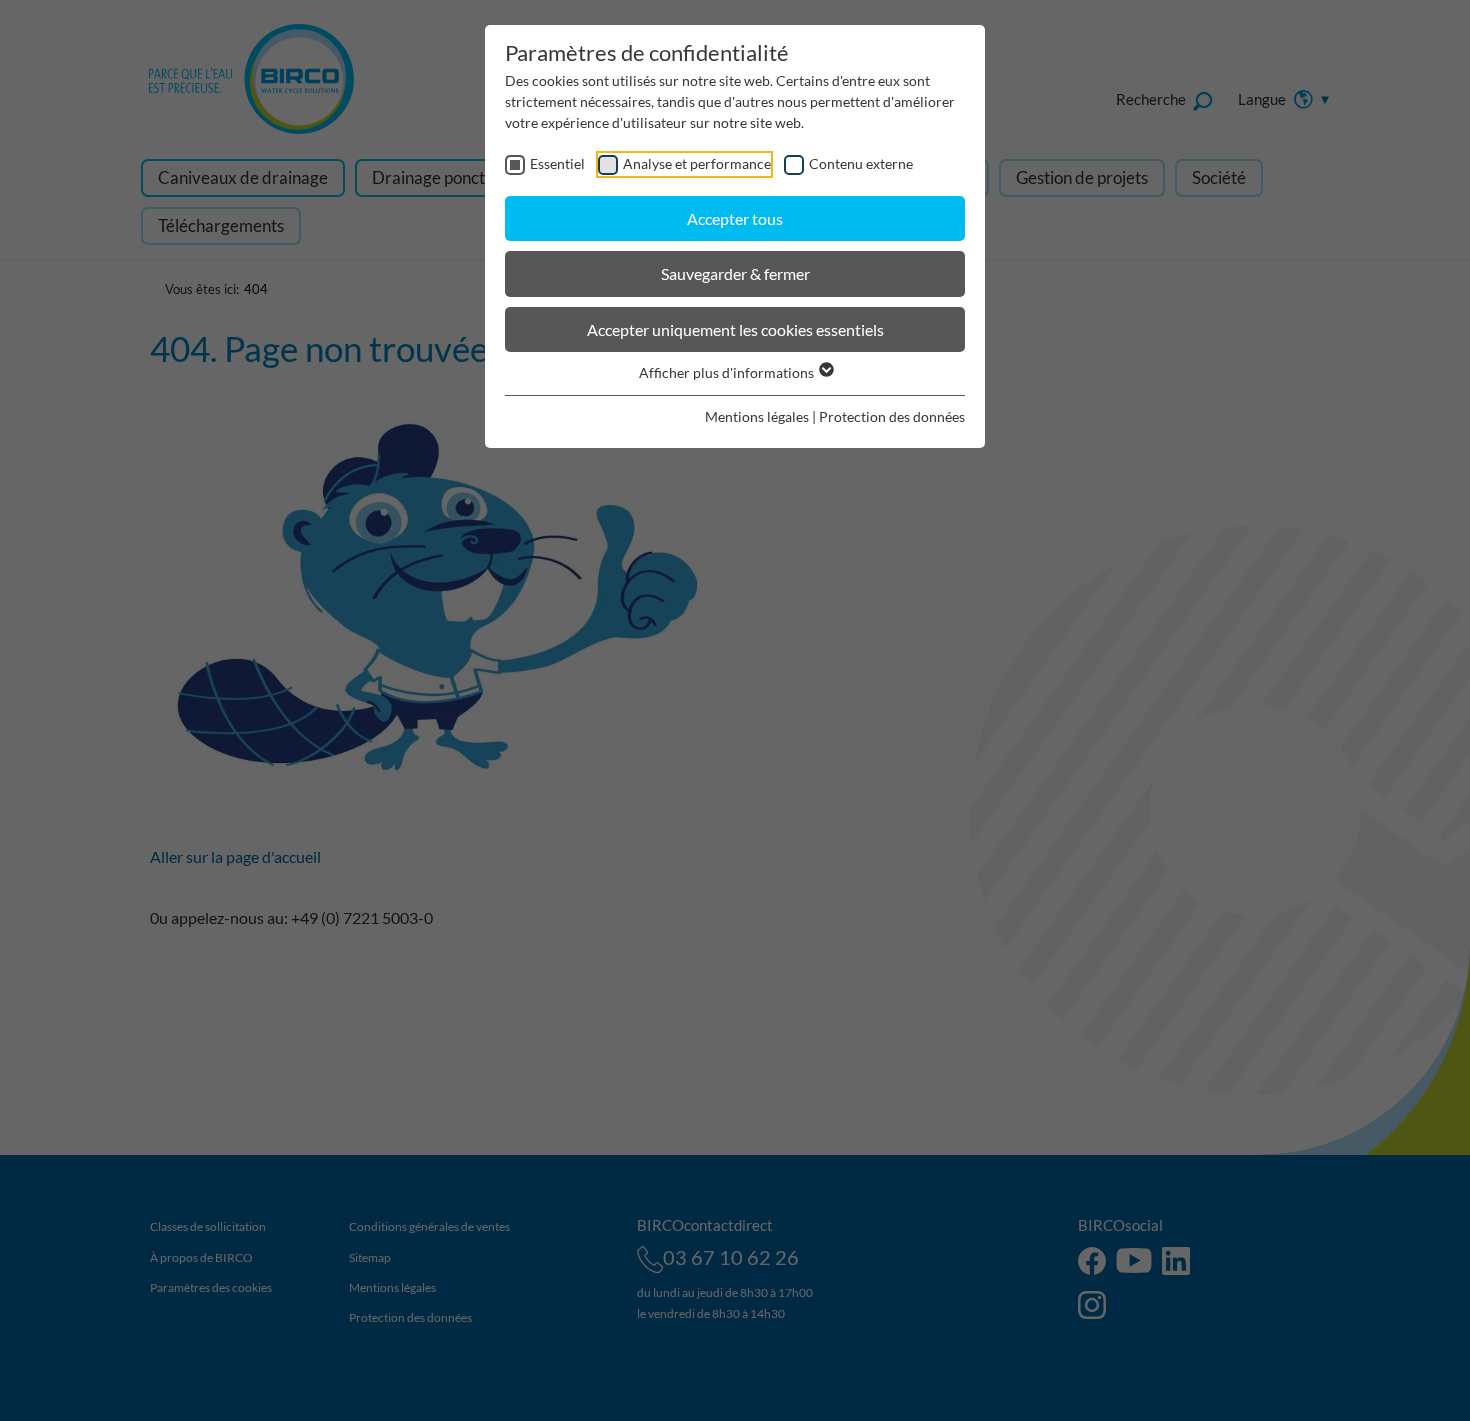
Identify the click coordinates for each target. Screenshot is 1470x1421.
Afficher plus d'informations (728, 372)
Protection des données (892, 416)
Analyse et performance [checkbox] (697, 163)
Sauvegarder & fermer (735, 273)
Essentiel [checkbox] (557, 163)
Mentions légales (757, 416)
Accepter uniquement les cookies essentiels (735, 329)
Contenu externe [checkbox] (861, 163)
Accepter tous (735, 218)
